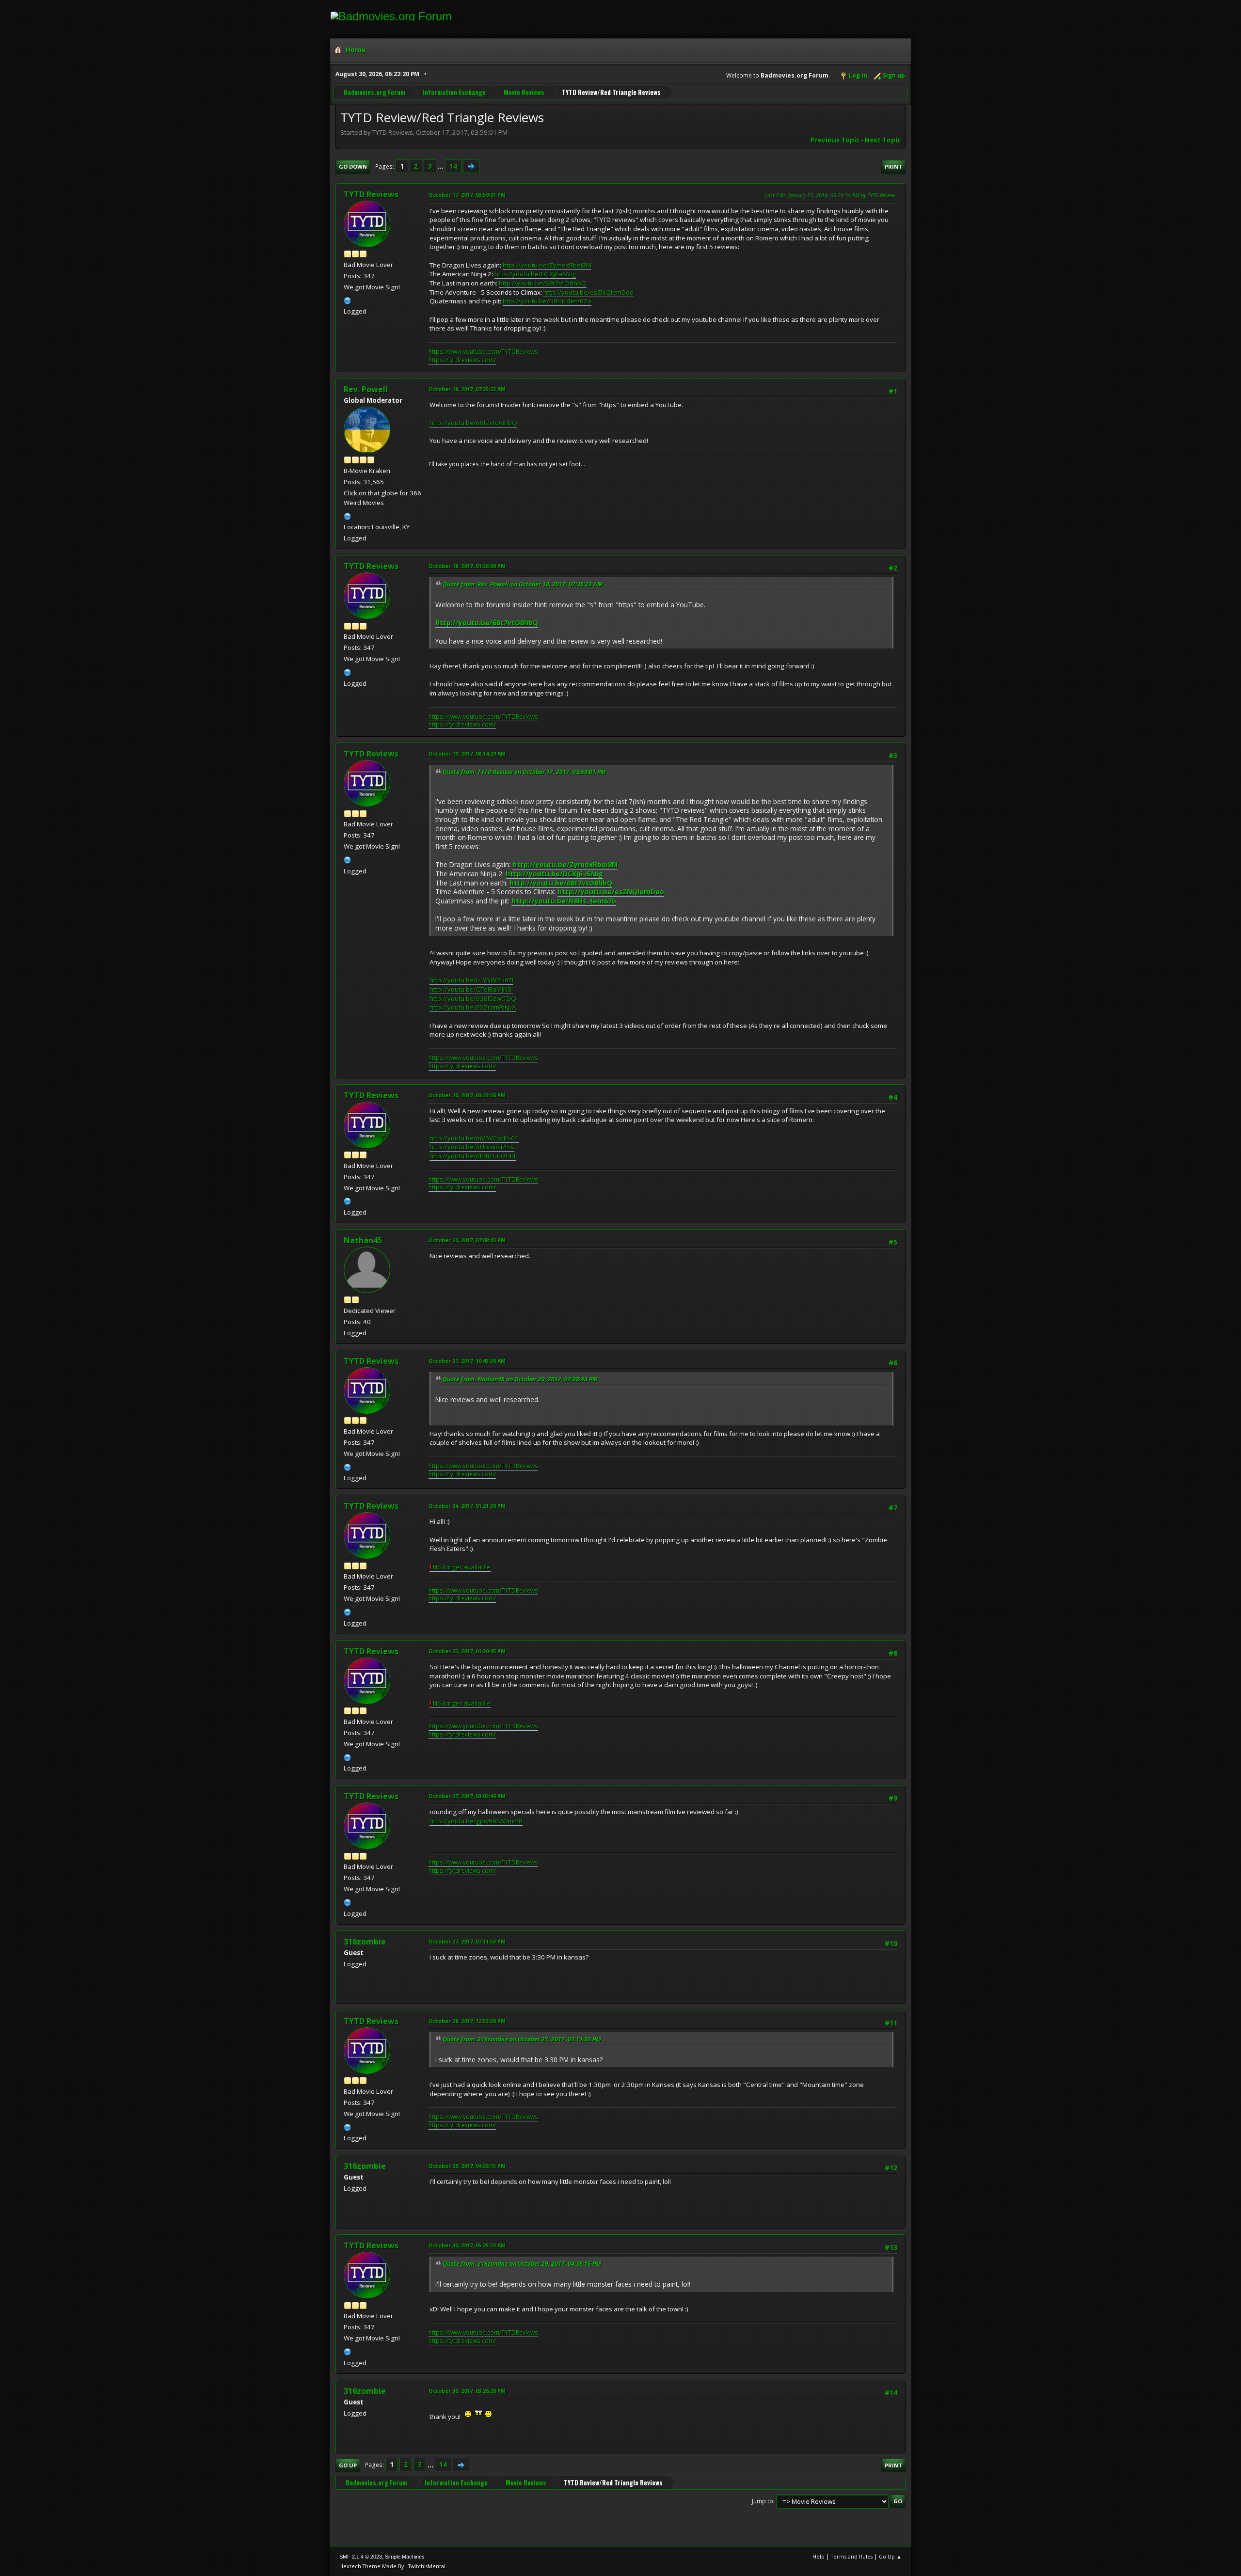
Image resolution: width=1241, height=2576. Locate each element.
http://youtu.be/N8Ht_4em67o (547, 301)
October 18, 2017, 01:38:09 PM (467, 566)
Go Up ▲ (890, 2556)
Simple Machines (405, 2557)
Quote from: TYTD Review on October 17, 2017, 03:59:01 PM (524, 772)
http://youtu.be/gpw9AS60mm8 (476, 1821)
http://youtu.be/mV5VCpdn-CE (474, 1138)
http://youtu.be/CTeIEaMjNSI (471, 989)
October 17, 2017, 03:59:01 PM (467, 195)
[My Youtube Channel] (348, 300)
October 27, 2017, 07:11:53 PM (467, 1941)
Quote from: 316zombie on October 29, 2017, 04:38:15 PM (522, 2264)
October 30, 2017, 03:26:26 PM (467, 2391)
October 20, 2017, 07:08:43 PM (467, 1240)
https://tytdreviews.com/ (462, 360)
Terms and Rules (852, 2556)
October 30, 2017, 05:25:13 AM (467, 2245)
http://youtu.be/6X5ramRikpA (473, 1007)
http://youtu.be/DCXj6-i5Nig (535, 274)
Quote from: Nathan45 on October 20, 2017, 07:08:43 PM (520, 1379)
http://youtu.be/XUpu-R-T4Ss (472, 1147)
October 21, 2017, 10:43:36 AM (467, 1361)
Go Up (348, 2465)
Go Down (353, 166)
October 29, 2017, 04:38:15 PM (467, 2166)
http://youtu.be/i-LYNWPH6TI (471, 980)
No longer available (460, 1567)
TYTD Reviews (371, 194)
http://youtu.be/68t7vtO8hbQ (543, 283)
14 (453, 166)
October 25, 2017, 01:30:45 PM (467, 1651)
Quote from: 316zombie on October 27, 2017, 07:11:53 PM (522, 2039)
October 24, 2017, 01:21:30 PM (467, 1506)
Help (819, 2556)
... (441, 166)
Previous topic (835, 140)
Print (893, 166)
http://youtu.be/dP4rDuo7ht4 (473, 1156)
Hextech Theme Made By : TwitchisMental (392, 2566)
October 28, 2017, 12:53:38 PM (467, 2021)
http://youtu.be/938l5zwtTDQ (473, 998)
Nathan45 (363, 1240)
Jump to (763, 2501)
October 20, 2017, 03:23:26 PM (467, 1095)
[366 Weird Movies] (348, 515)
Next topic (883, 140)
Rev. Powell (366, 389)
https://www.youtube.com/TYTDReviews (483, 352)
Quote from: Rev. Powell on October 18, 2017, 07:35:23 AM (523, 584)
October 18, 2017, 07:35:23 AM (467, 389)
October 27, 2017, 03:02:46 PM (467, 1796)
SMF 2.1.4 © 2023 (361, 2557)
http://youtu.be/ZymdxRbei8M (547, 265)
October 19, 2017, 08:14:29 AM (467, 753)
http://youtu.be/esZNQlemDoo (589, 292)
